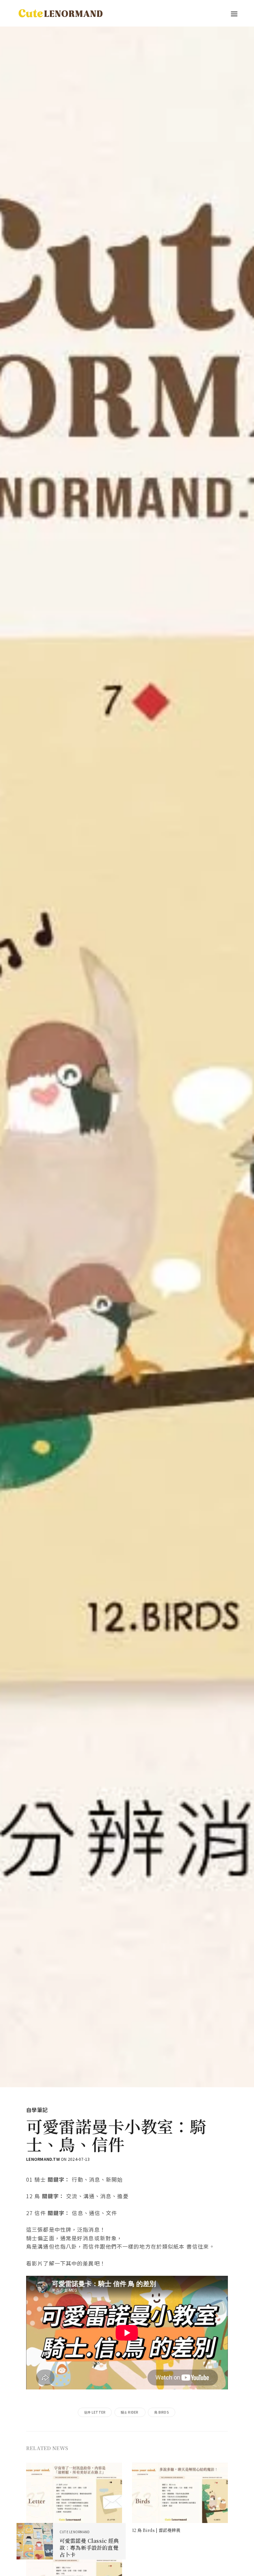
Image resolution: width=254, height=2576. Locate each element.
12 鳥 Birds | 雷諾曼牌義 (156, 2530)
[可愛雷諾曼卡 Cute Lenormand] (60, 13)
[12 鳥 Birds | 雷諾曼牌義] (180, 2494)
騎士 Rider (130, 2412)
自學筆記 (37, 2110)
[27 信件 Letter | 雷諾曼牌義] (74, 2494)
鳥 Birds (162, 2412)
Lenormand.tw (43, 2159)
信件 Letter (95, 2412)
